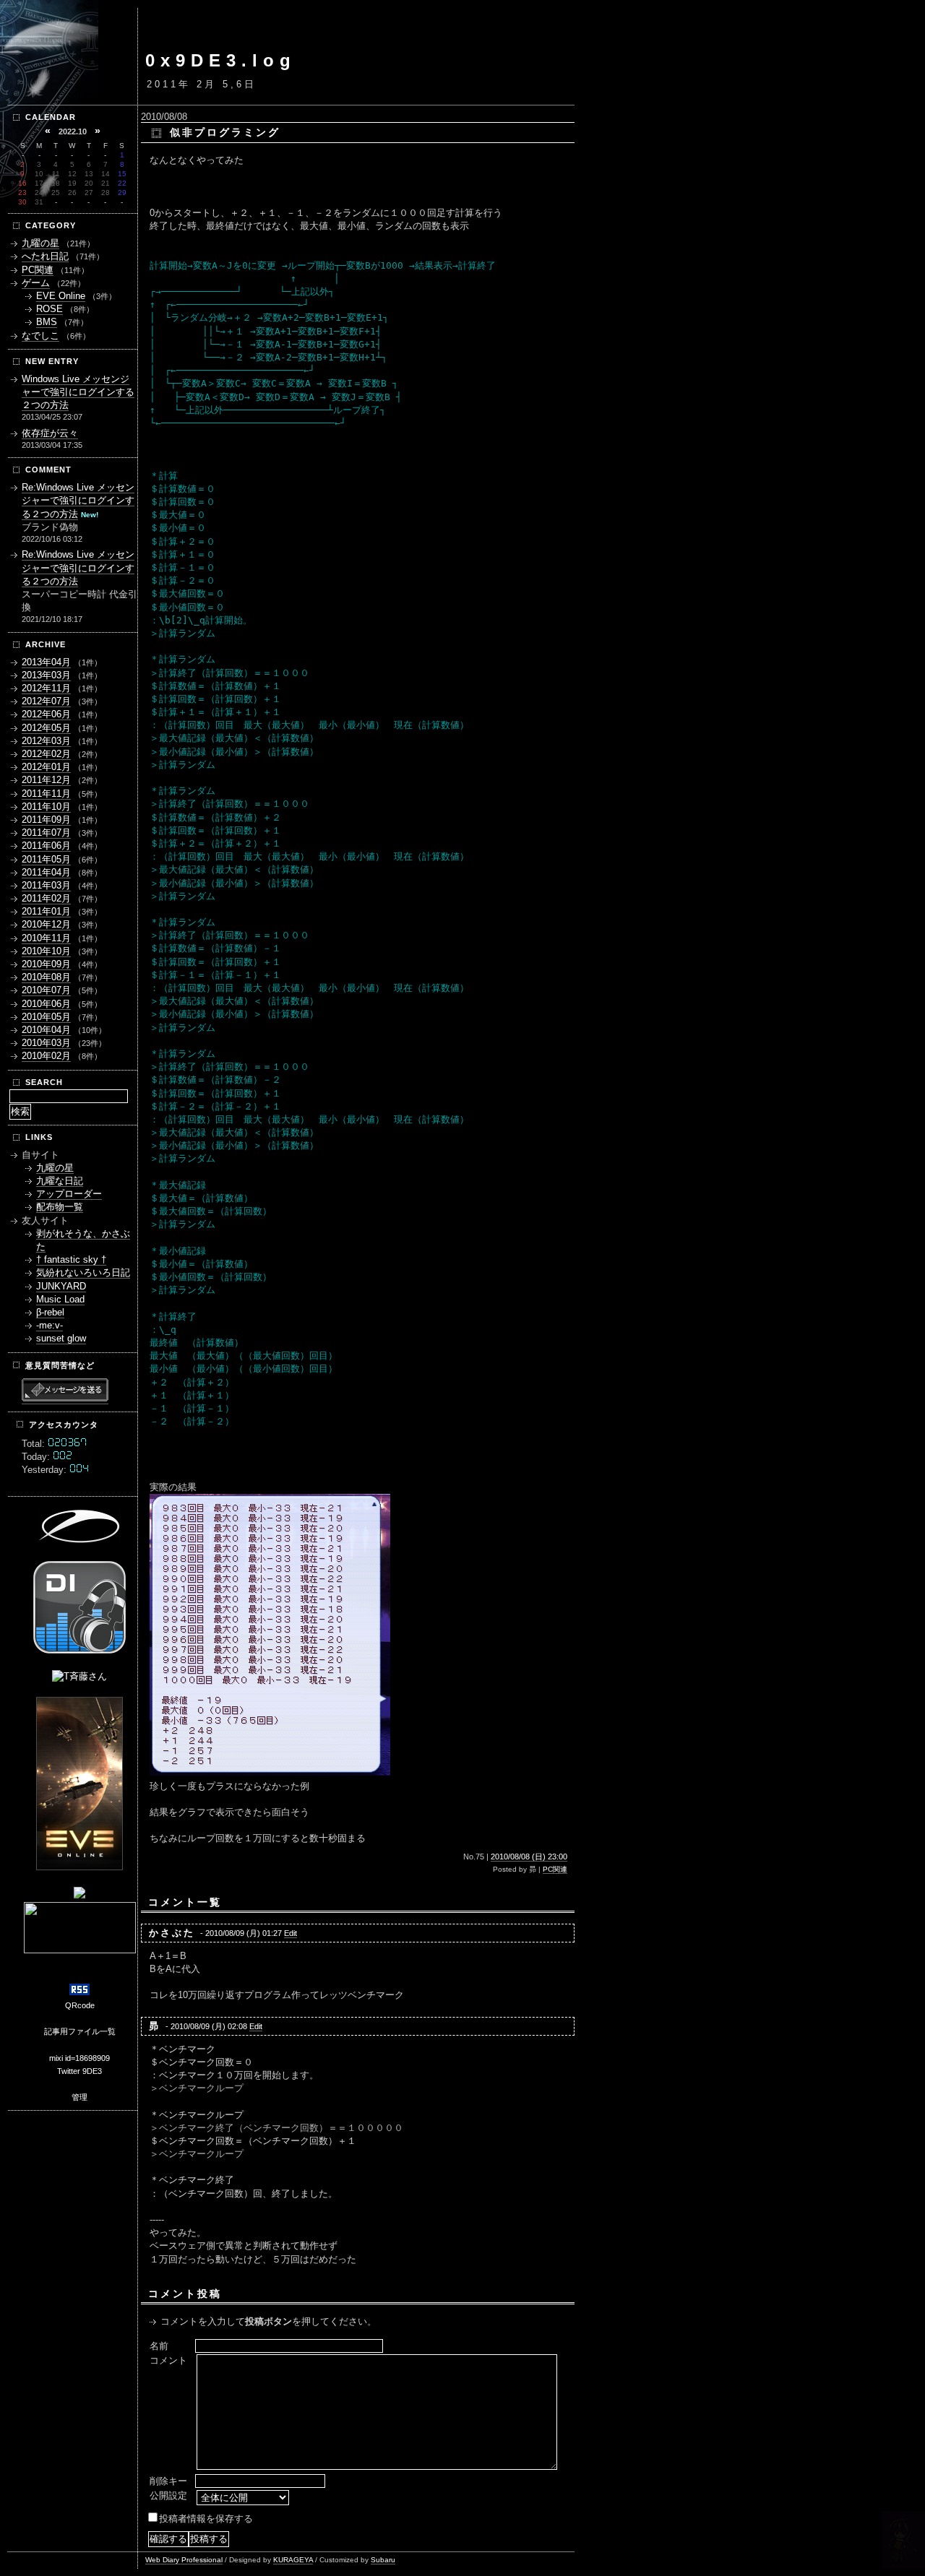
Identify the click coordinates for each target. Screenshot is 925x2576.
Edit (291, 1933)
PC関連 (555, 1869)
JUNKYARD (61, 1286)
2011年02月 (46, 898)
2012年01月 (46, 767)
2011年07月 (46, 833)
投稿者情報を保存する (206, 2519)
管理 (79, 2097)
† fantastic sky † (71, 1259)
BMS (47, 322)
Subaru (383, 2560)
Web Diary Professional (184, 2560)
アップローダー (69, 1194)
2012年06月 (46, 714)
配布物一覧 (60, 1207)
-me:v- (50, 1325)
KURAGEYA (293, 2560)
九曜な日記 (60, 1181)
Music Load (60, 1299)
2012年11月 (46, 688)
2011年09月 (46, 820)
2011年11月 (46, 794)
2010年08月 (46, 977)
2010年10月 (46, 951)
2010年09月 (46, 964)
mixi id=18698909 (79, 2058)
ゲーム (36, 283)
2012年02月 (46, 754)
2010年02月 (46, 1056)
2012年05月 (46, 728)
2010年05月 (46, 1017)
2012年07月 (46, 701)
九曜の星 (40, 243)
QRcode (80, 2005)
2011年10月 (46, 807)
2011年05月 (46, 859)
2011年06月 (46, 846)
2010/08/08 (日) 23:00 (529, 1857)
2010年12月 (46, 924)
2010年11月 (46, 938)
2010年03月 (46, 1043)
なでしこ (40, 336)
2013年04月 (46, 662)
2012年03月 (46, 741)
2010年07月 (46, 990)
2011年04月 (46, 872)
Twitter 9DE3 (79, 2071)
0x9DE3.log (221, 60)
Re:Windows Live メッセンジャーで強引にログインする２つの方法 (78, 500)
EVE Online (61, 296)
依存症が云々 (50, 433)
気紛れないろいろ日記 (83, 1272)
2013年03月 (46, 675)
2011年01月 (46, 911)
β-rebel (50, 1312)
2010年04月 (46, 1030)
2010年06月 (46, 1004)
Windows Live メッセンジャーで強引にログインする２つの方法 (78, 392)
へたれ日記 (45, 256)
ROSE (50, 309)
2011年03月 (46, 885)
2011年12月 (46, 780)
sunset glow (61, 1338)
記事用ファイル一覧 (80, 2031)
